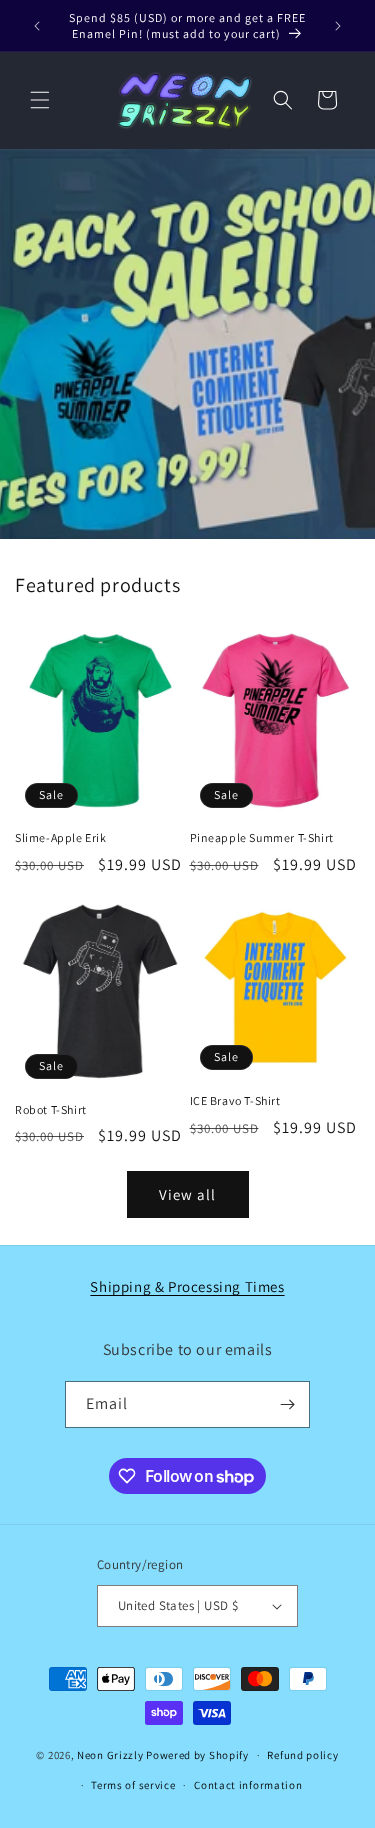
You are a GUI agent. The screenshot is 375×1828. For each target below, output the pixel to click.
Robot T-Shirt (51, 1109)
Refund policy (302, 1755)
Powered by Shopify (197, 1755)
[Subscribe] (287, 1404)
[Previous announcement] (37, 26)
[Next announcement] (338, 26)
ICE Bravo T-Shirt (235, 1100)
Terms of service (133, 1785)
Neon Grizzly (110, 1755)
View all (187, 1194)
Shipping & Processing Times (187, 1286)
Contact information (248, 1785)
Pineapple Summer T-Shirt (262, 837)
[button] (40, 100)
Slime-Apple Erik (61, 837)
